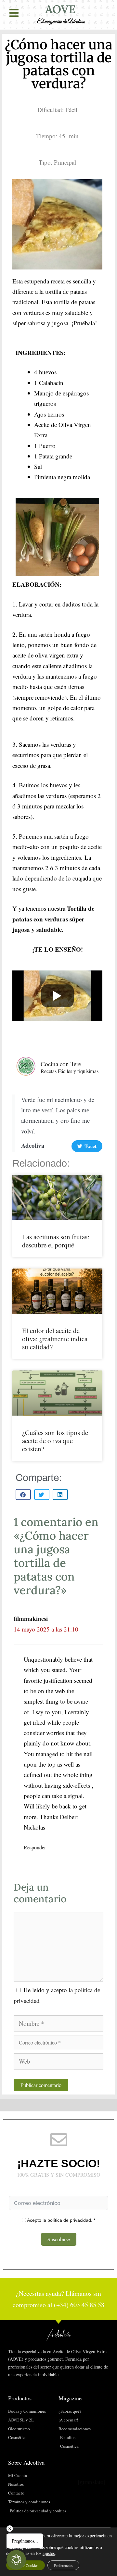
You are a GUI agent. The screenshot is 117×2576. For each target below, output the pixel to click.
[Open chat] (16, 2560)
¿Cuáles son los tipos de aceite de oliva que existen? (55, 1441)
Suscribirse (59, 2239)
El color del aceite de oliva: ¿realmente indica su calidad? (55, 1339)
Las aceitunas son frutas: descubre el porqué (56, 1241)
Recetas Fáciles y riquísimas (70, 1071)
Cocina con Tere (61, 1064)
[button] (23, 1494)
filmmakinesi (31, 1618)
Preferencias (63, 2565)
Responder (35, 1847)
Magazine (70, 2398)
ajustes (49, 2553)
